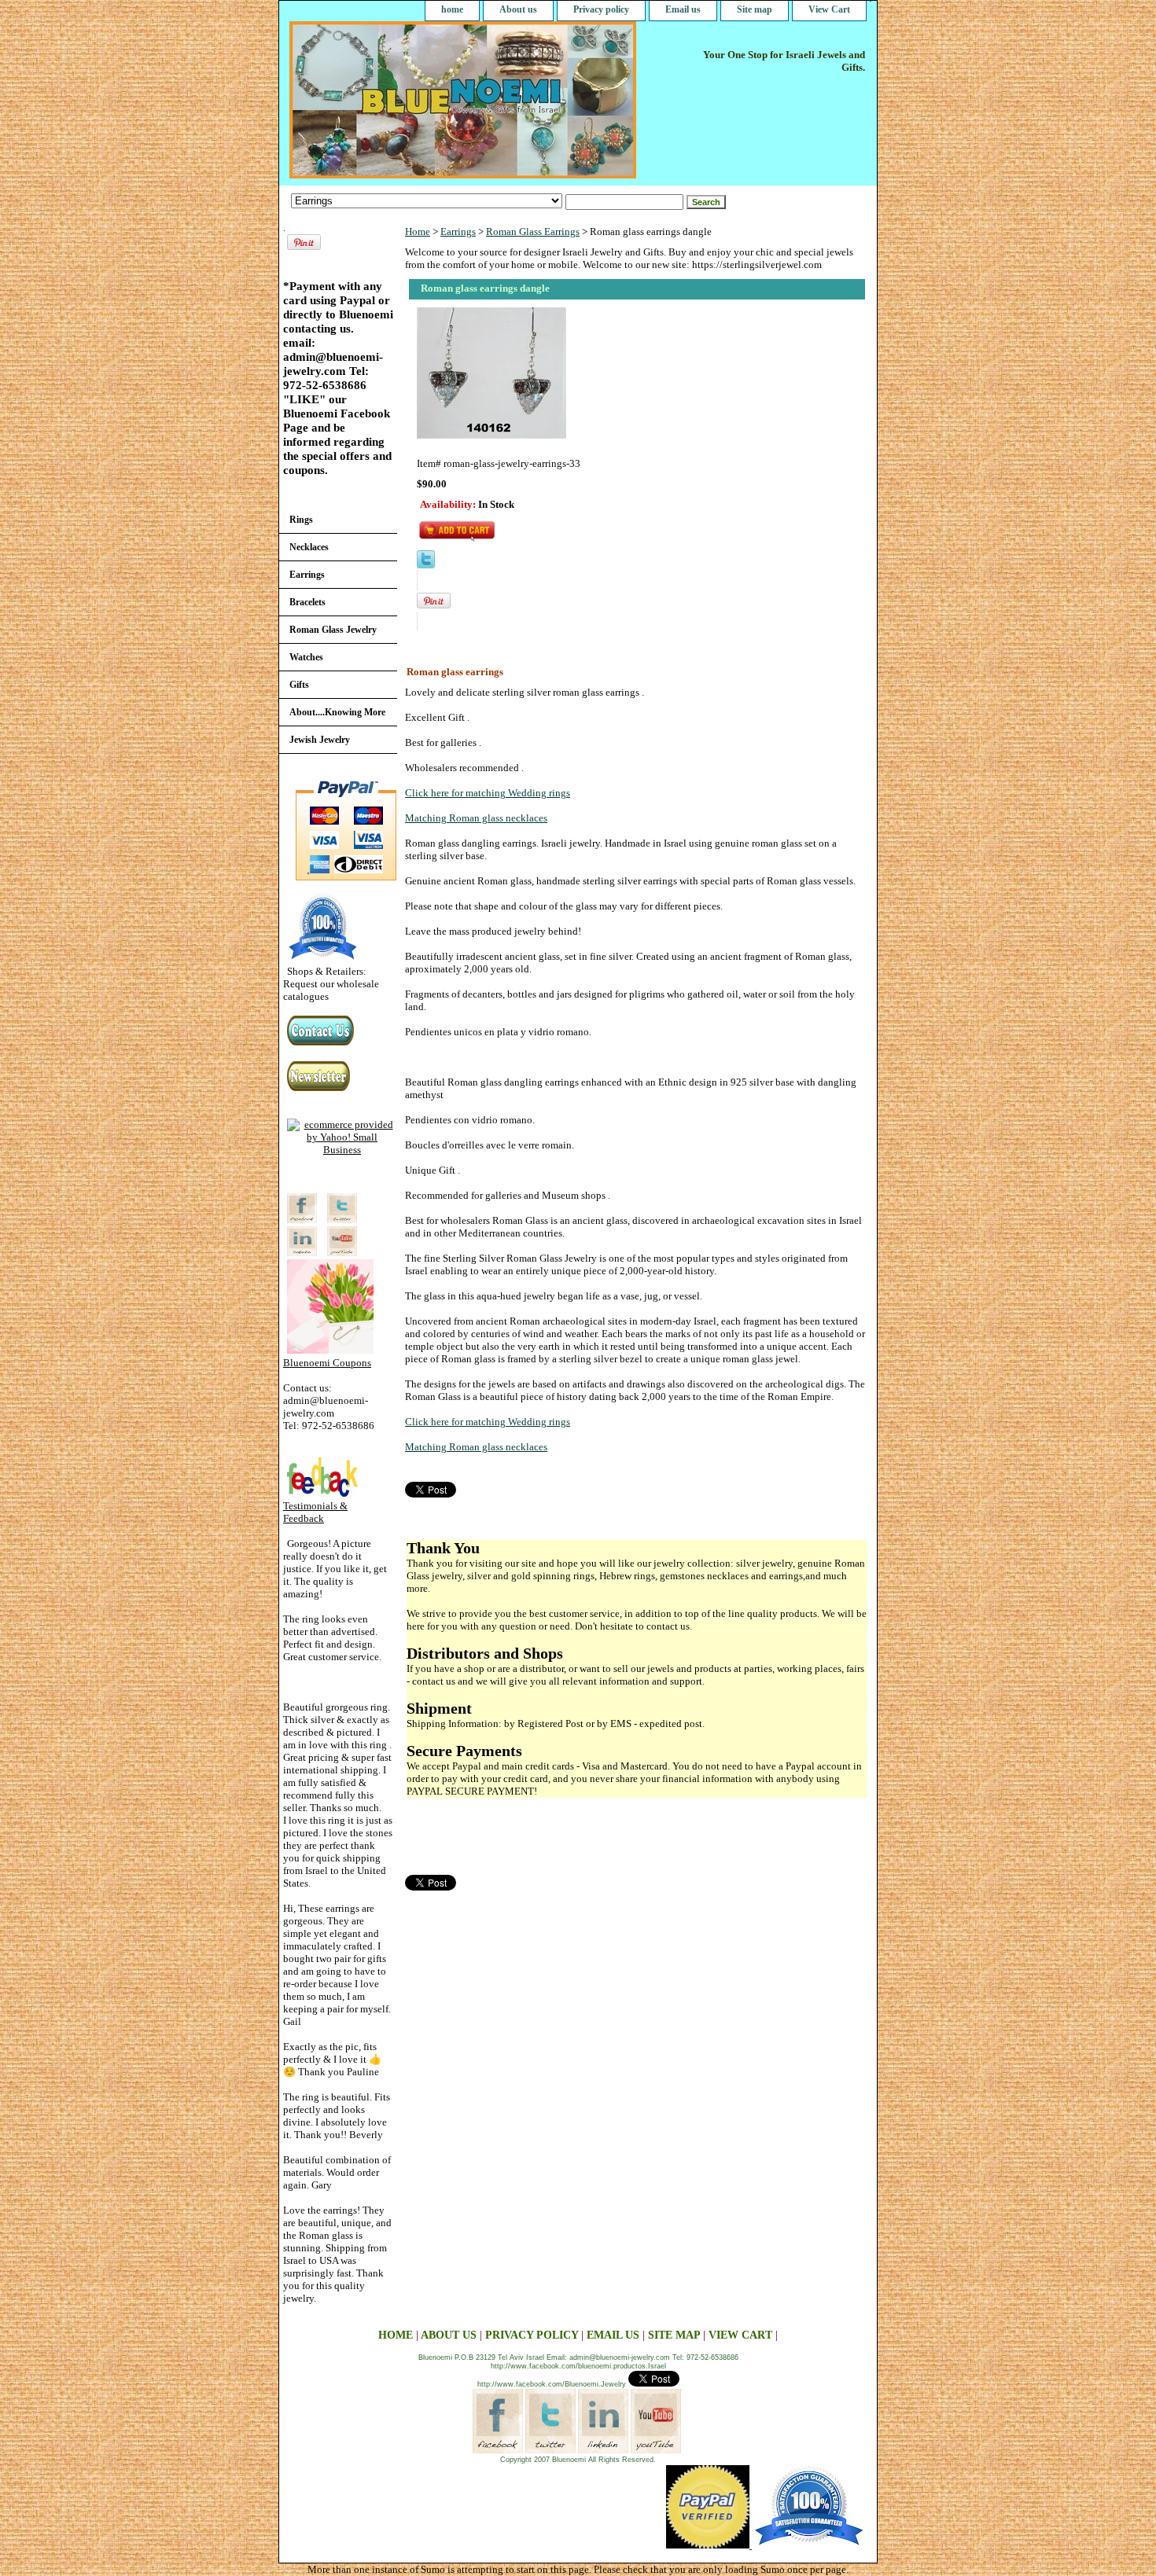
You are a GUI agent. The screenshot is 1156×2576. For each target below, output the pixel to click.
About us (518, 9)
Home (418, 232)
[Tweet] (426, 565)
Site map (755, 9)
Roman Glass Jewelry (333, 630)
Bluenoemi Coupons (327, 1363)
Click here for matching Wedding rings (488, 793)
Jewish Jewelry (320, 740)
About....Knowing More (337, 712)
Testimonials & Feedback (315, 1512)
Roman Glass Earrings (533, 232)
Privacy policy (601, 9)
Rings (301, 520)
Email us (683, 9)
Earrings (458, 232)
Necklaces (309, 547)
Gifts (299, 685)
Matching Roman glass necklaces (476, 818)
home (452, 9)
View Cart (829, 9)
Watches (306, 657)
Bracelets (307, 602)
